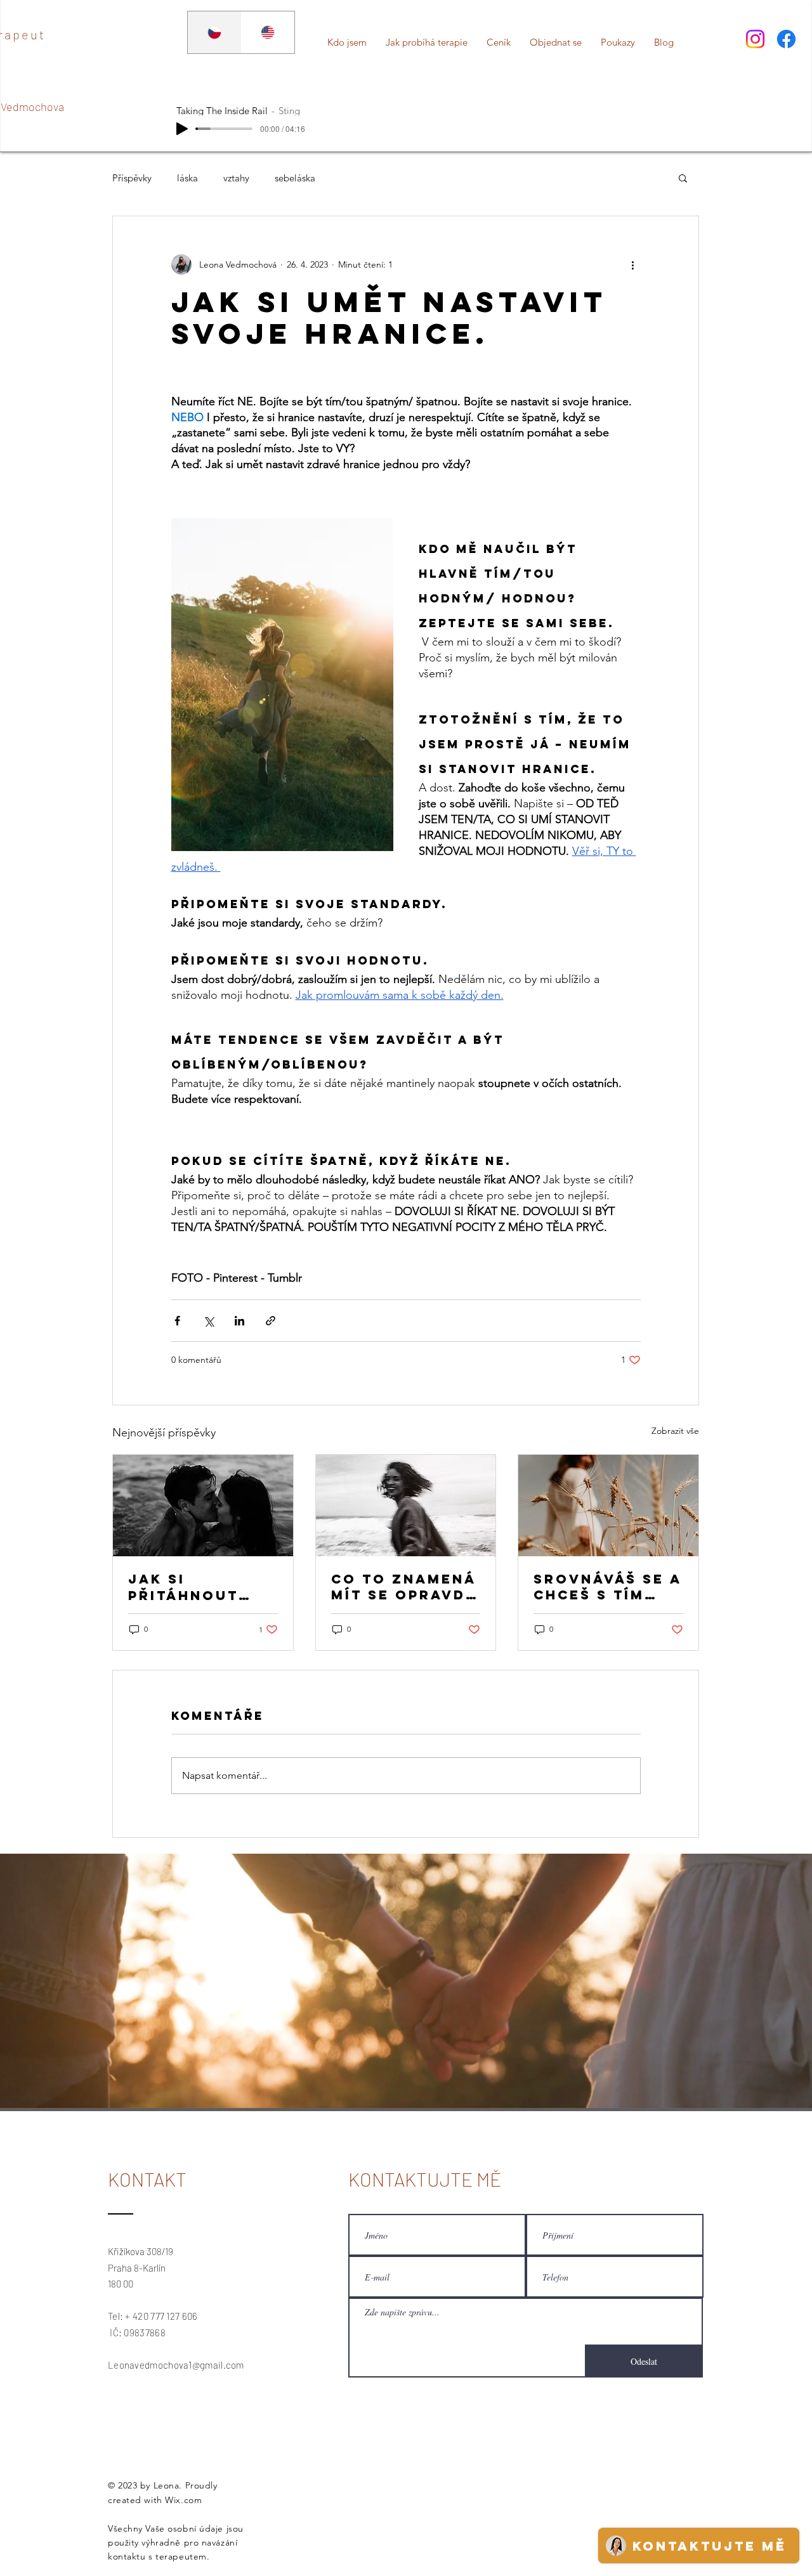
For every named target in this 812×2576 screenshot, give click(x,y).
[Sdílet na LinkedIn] (239, 1321)
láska (187, 178)
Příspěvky (132, 178)
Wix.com (183, 2500)
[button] (683, 178)
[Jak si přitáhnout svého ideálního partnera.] (203, 1506)
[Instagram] (755, 39)
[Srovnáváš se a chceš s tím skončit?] (608, 1506)
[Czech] (214, 32)
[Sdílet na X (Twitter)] (208, 1321)
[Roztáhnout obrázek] (282, 685)
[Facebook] (786, 39)
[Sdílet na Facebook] (177, 1321)
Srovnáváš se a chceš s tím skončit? (607, 1587)
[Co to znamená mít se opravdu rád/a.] (406, 1506)
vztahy (236, 178)
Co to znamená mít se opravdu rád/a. (404, 1587)
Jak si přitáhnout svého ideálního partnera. (183, 1587)
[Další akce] (633, 264)
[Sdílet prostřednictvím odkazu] (271, 1321)
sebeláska (295, 178)
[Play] (182, 129)
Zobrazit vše (675, 1431)
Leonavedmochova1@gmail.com (176, 2365)
